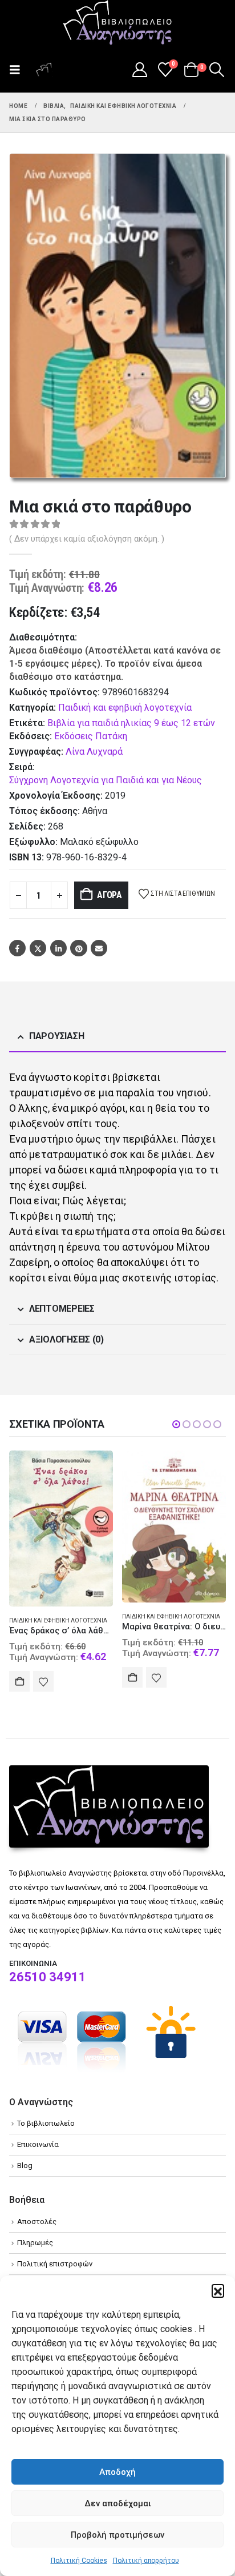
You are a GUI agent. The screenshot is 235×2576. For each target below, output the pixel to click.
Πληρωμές (35, 2243)
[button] (218, 2290)
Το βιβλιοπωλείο (46, 2123)
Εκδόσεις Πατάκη (91, 736)
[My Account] (139, 70)
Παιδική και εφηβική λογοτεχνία (125, 708)
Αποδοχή (117, 2472)
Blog (25, 2166)
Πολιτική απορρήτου (146, 2561)
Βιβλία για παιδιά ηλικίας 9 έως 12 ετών (131, 723)
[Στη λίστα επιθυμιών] (43, 1681)
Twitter (38, 948)
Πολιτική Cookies (79, 2561)
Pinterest (78, 948)
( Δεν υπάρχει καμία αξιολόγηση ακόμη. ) (87, 539)
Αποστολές (37, 2222)
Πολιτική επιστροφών (55, 2264)
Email (99, 948)
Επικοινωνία (38, 2144)
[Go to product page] (61, 1529)
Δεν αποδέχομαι (118, 2503)
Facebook (17, 948)
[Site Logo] (117, 23)
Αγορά (110, 895)
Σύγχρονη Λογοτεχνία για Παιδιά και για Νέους (106, 780)
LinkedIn (58, 948)
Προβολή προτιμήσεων (117, 2535)
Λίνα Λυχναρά (94, 752)
